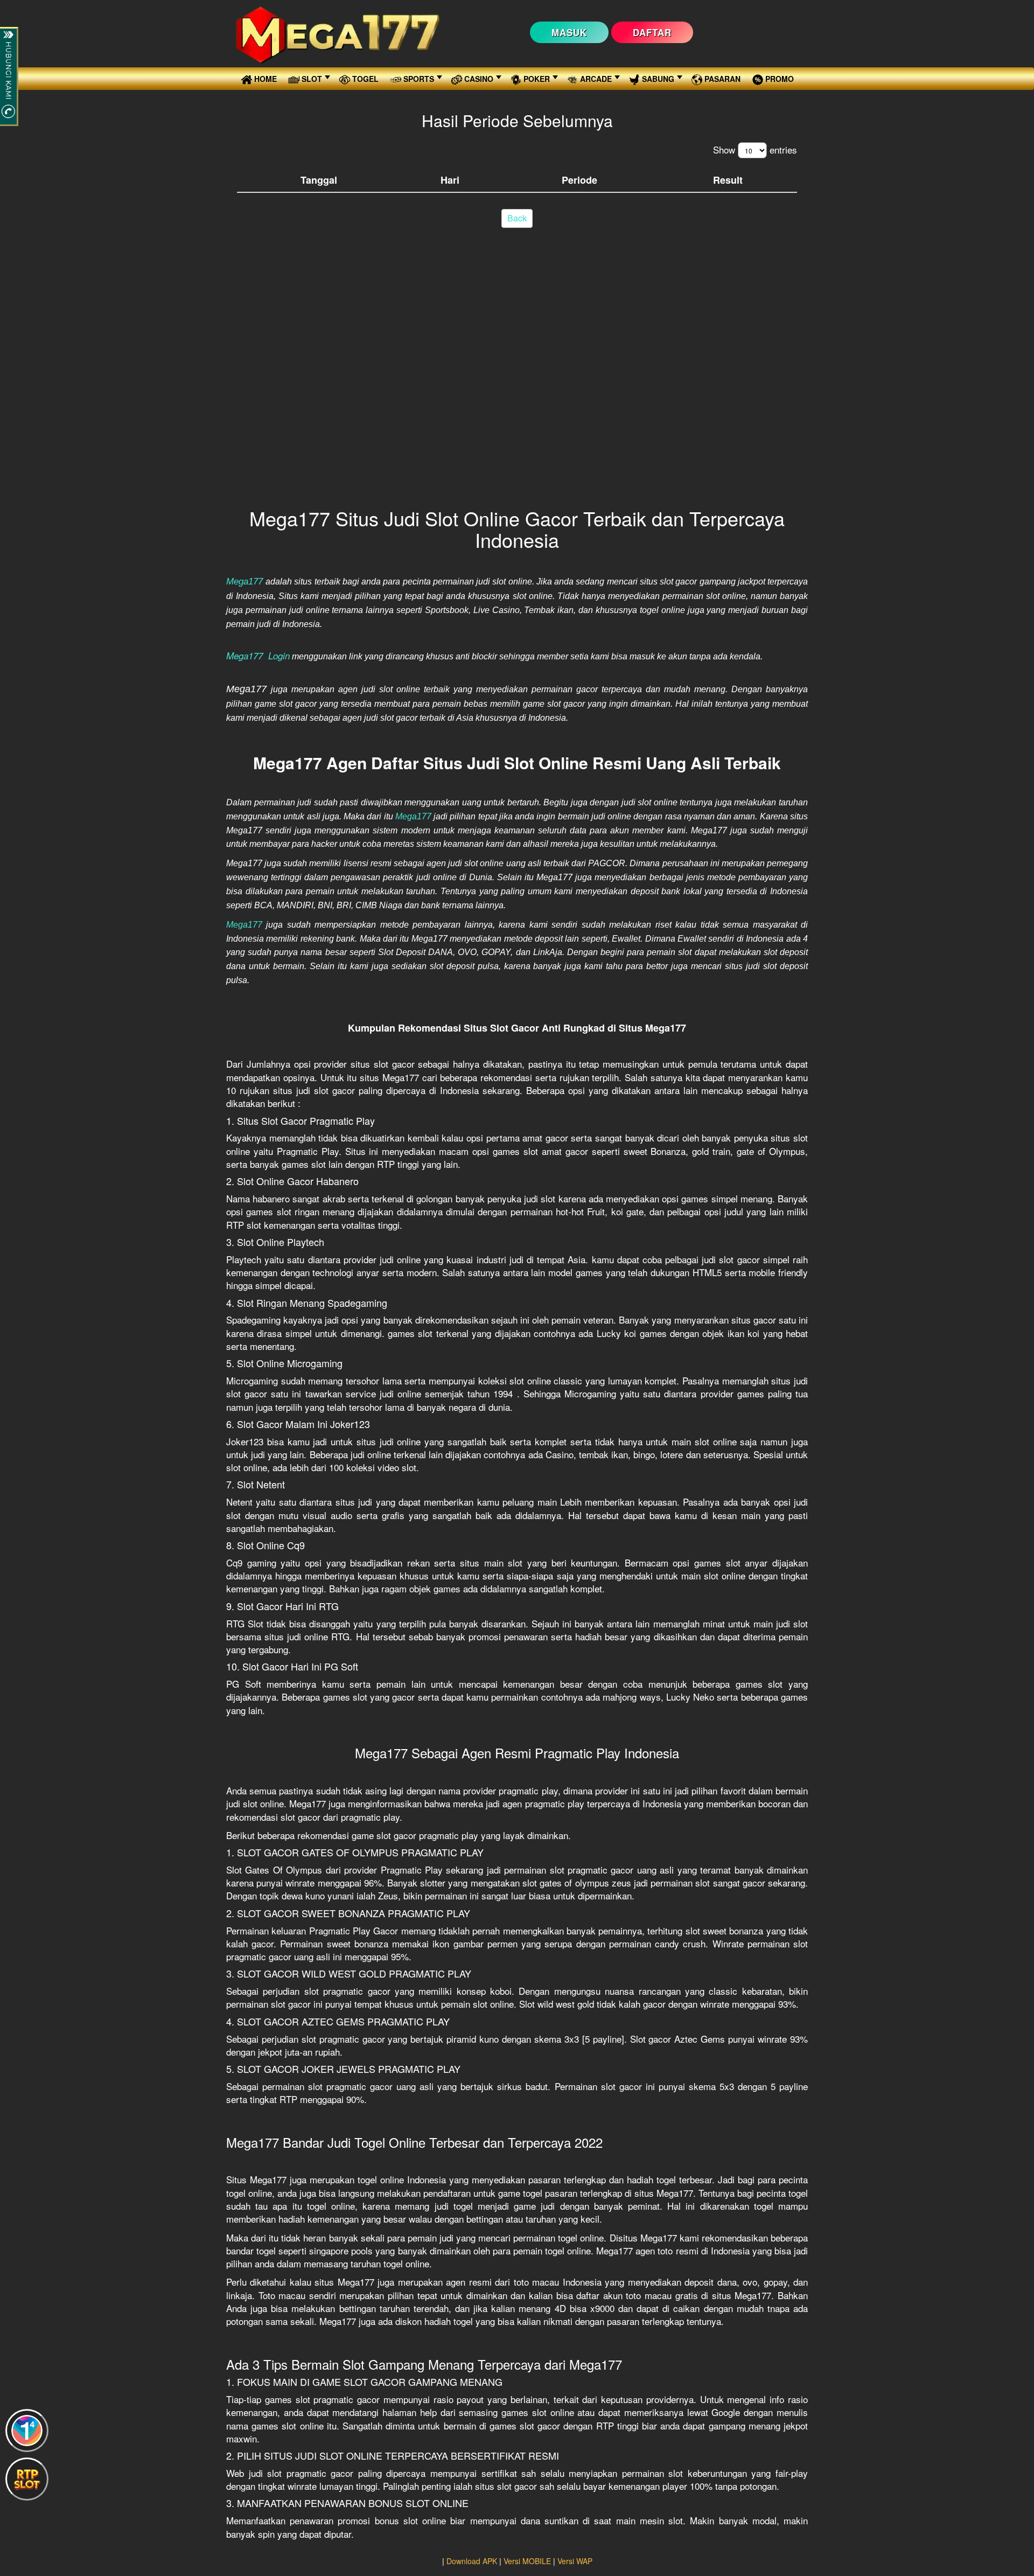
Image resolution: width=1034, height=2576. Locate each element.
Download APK (472, 2561)
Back (517, 218)
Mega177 (413, 816)
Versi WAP (575, 2561)
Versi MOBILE (527, 2561)
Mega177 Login (258, 656)
